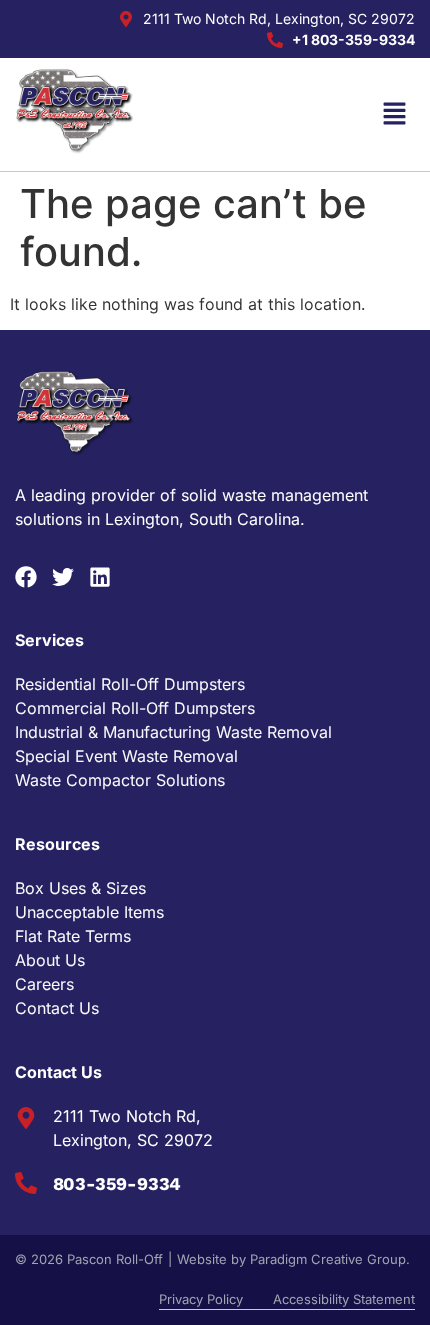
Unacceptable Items (89, 912)
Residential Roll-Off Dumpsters (130, 684)
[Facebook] (26, 577)
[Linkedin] (100, 577)
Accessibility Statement (344, 1299)
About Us (50, 960)
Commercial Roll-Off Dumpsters (135, 708)
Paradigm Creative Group (328, 1259)
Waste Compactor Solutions (120, 780)
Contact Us (57, 1008)
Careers (44, 984)
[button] (395, 114)
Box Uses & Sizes (80, 888)
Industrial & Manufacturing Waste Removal (173, 732)
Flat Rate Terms (73, 936)
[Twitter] (63, 577)
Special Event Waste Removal (126, 756)
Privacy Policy (201, 1299)
